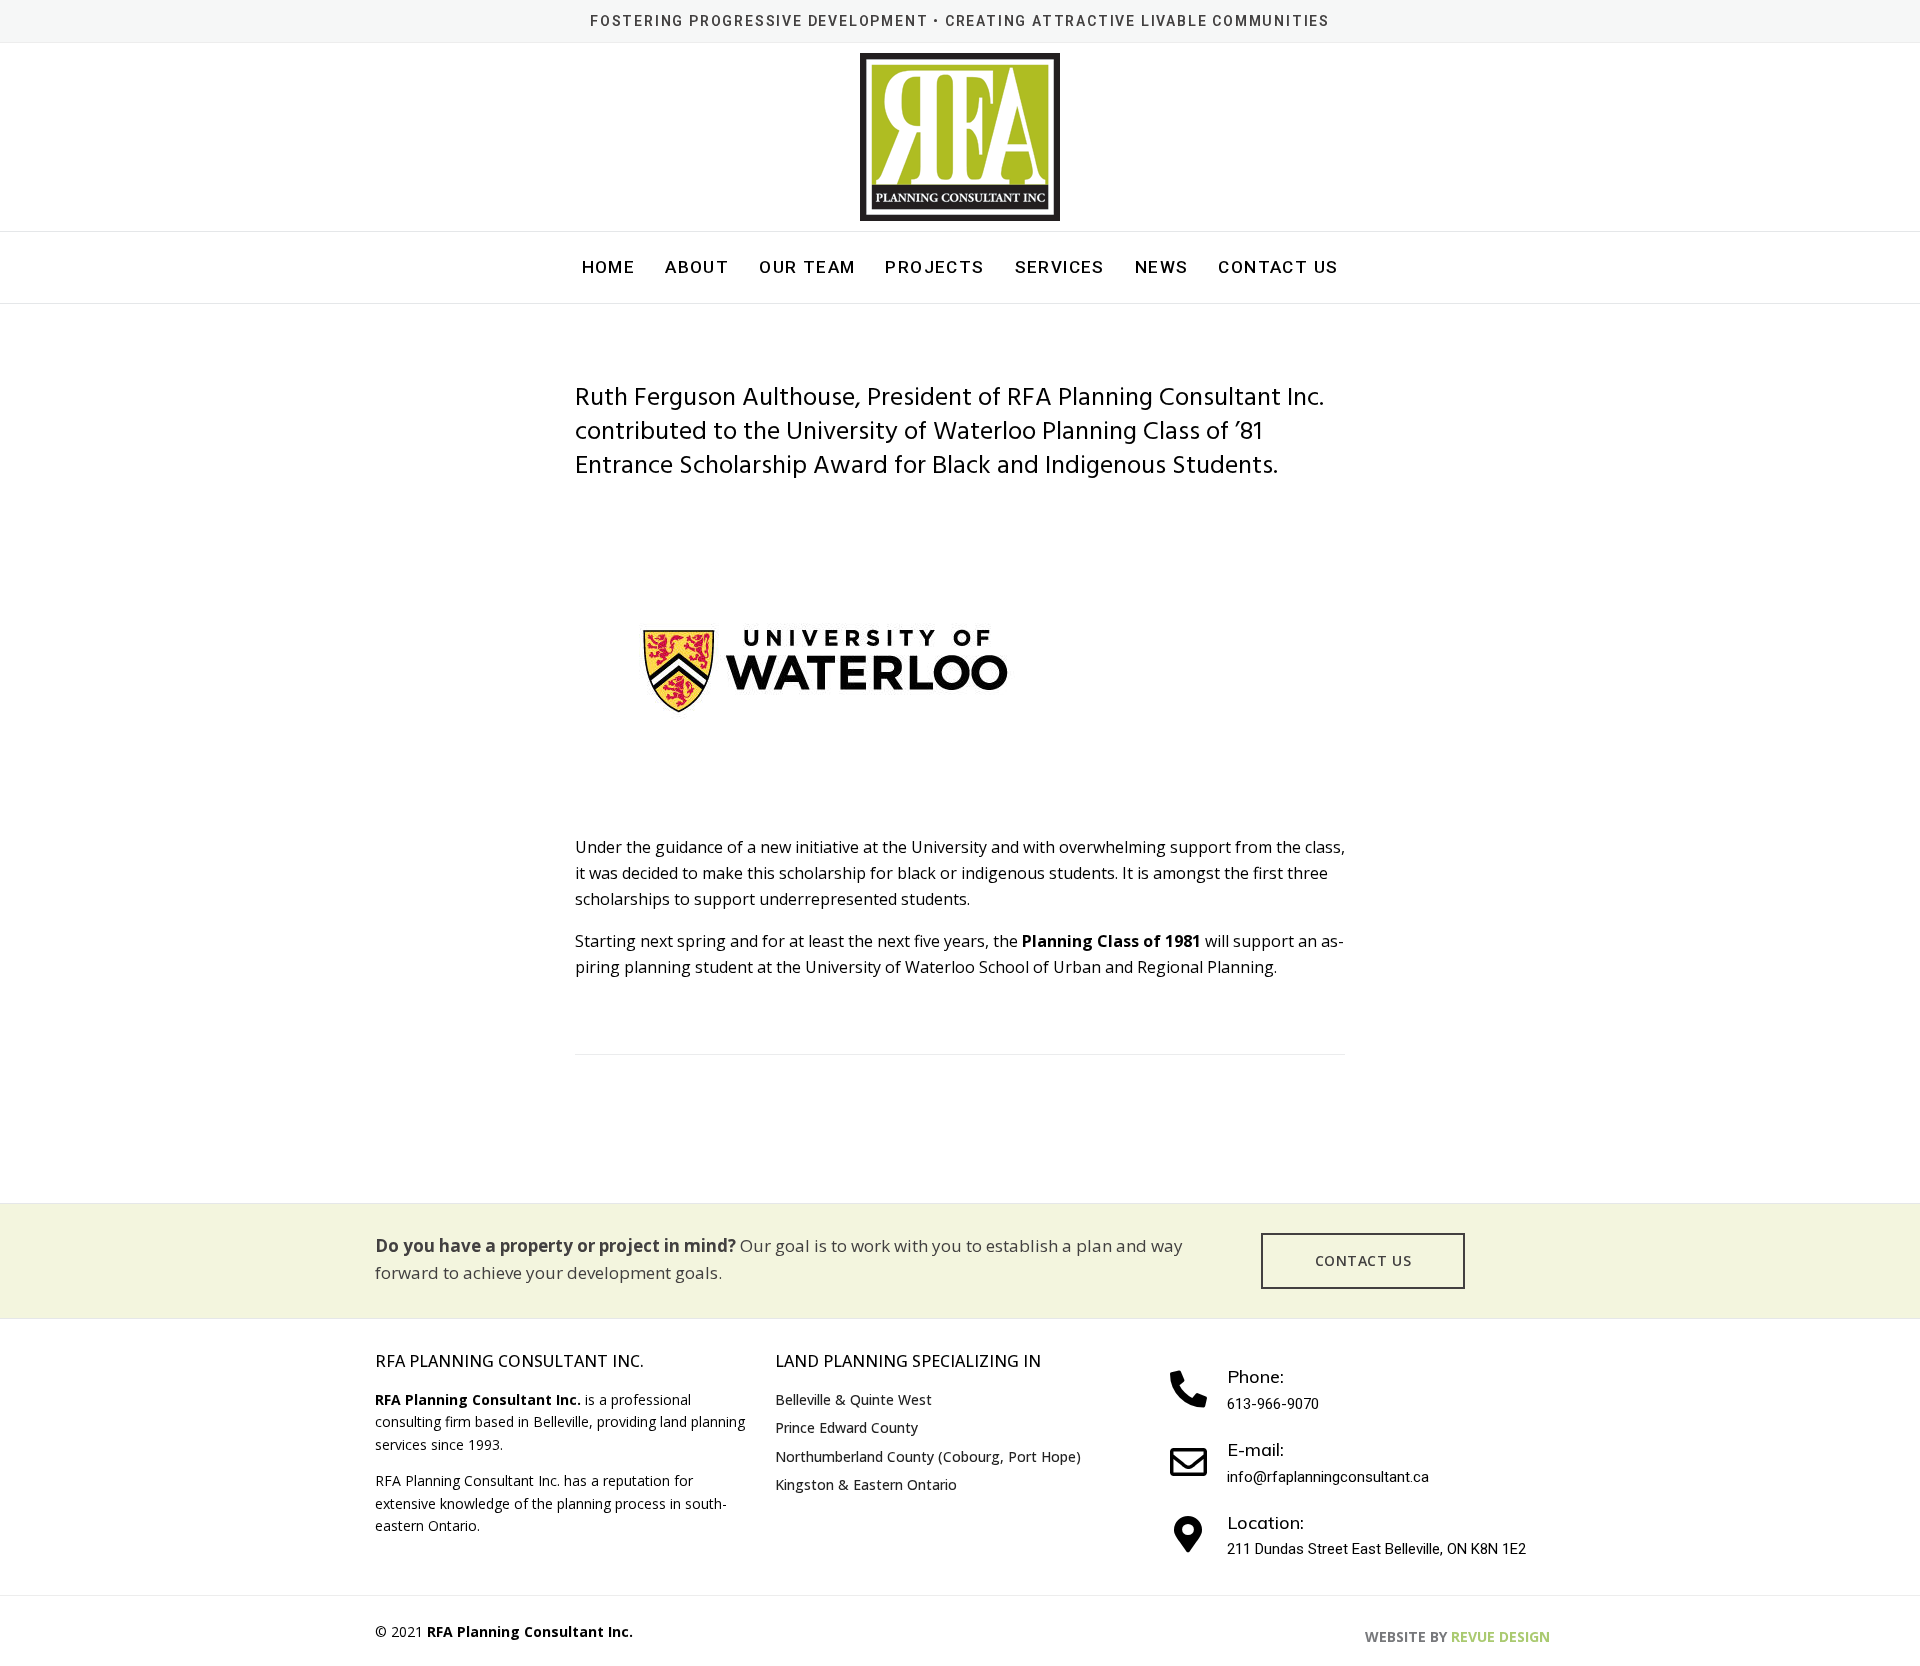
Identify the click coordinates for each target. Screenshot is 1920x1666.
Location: (1265, 1522)
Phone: (1255, 1376)
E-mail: (1255, 1449)
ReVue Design (1457, 1636)
